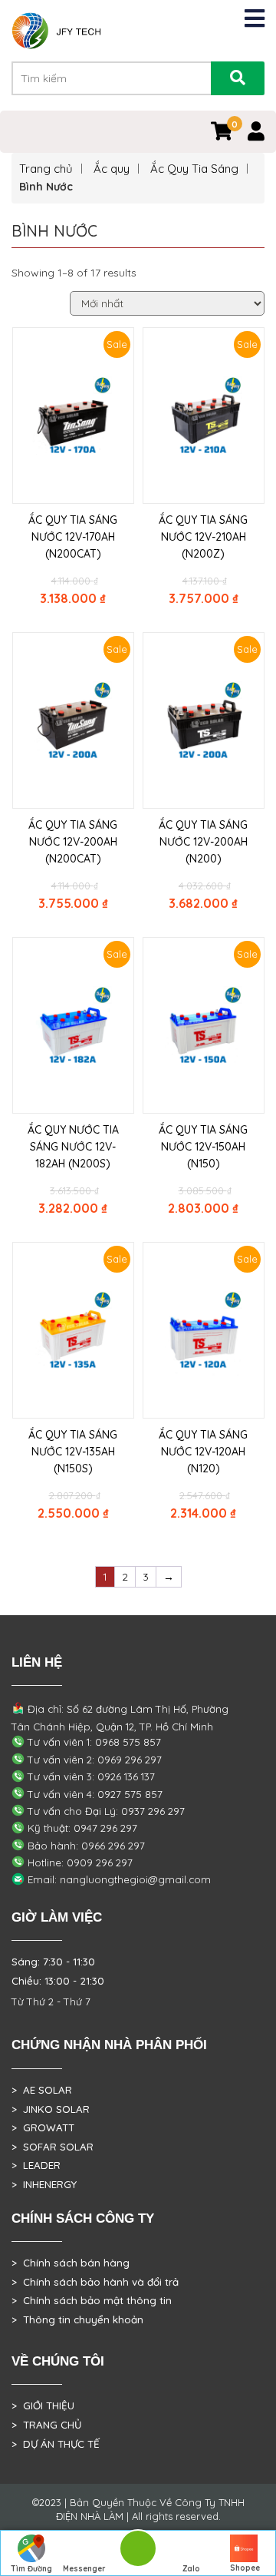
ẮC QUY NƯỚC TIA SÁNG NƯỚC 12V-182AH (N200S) (73, 1147)
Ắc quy (112, 169)
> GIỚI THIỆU (43, 2405)
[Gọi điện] (138, 2553)
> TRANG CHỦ (46, 2425)
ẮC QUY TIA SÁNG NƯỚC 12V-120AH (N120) (203, 1452)
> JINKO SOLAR (51, 2109)
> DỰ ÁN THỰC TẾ (56, 2444)
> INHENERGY (44, 2184)
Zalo (191, 2569)
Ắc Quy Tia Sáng (194, 169)
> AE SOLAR (42, 2090)
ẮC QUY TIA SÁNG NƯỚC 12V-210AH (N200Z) (203, 537)
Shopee (245, 2568)
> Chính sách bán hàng (71, 2263)
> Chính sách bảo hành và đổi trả (95, 2282)
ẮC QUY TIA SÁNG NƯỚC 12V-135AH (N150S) (73, 1452)
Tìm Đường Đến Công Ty (31, 2570)
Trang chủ (46, 169)
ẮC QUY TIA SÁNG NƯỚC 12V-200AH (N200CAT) (73, 842)
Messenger (84, 2569)
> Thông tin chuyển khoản (77, 2319)
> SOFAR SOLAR (53, 2147)
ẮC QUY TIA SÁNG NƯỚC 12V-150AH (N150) (203, 1147)
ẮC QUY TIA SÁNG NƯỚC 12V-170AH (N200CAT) (73, 537)
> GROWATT (43, 2127)
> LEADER (36, 2165)
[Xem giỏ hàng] (222, 134)
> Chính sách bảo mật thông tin (92, 2300)
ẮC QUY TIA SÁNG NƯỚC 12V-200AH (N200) (203, 842)
